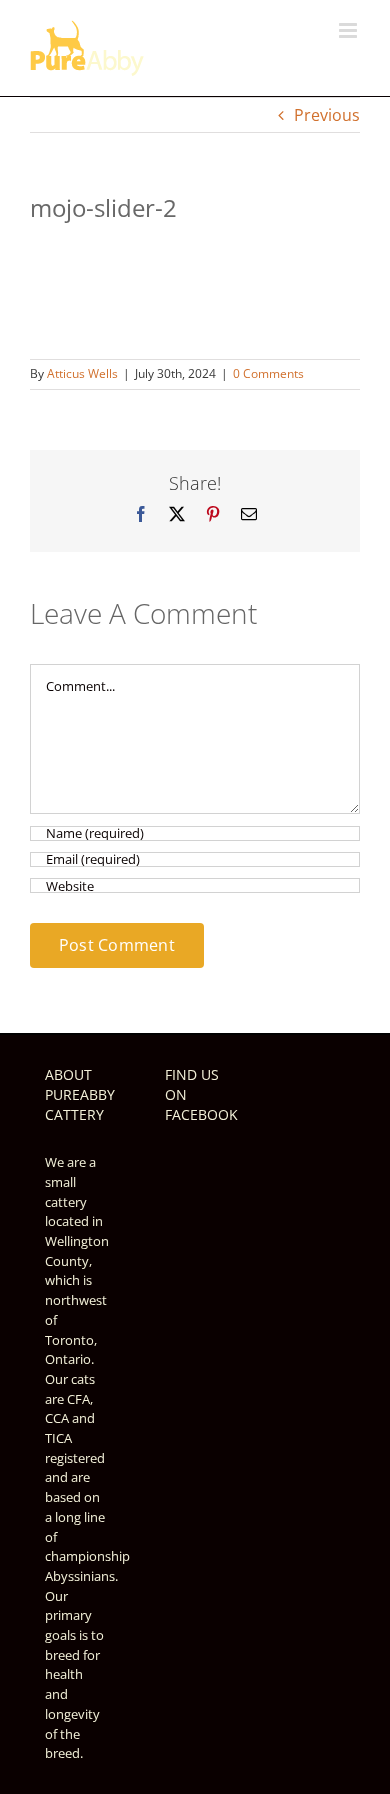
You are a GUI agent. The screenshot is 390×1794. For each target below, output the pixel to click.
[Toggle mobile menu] (349, 30)
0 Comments (268, 373)
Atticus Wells (82, 373)
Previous (327, 115)
